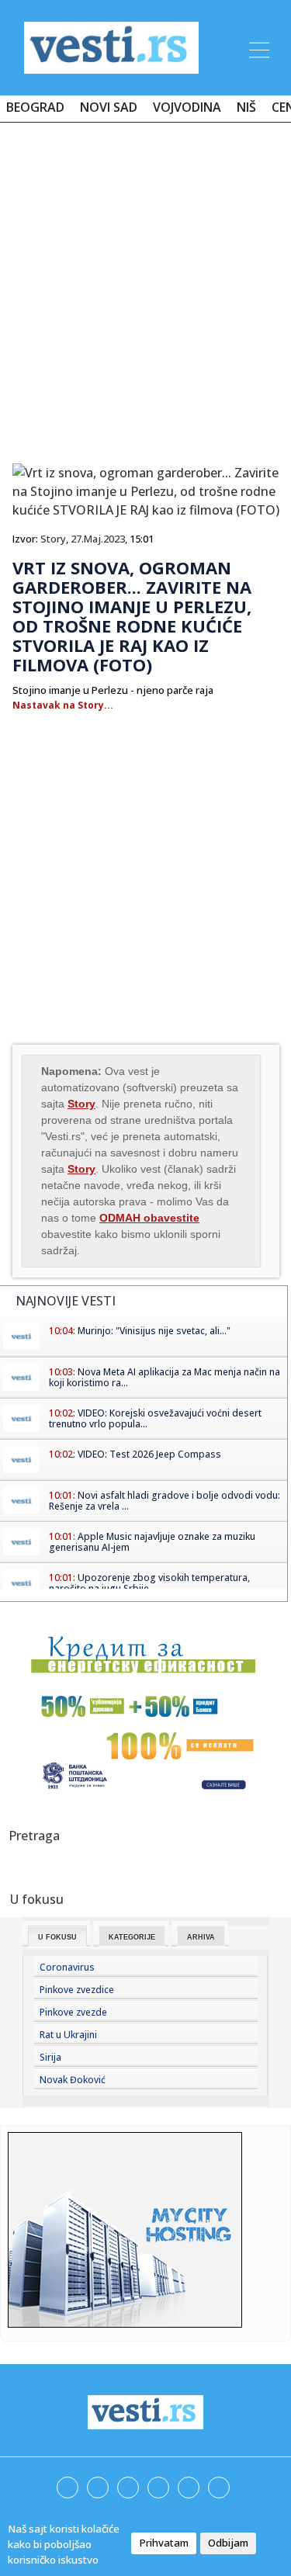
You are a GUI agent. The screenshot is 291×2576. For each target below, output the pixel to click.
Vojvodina (187, 107)
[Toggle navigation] (258, 47)
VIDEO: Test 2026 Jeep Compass (149, 1454)
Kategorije (132, 1937)
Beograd (35, 107)
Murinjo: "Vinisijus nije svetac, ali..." (154, 1331)
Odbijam (228, 2543)
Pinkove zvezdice (77, 1990)
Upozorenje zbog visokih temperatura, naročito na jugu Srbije (149, 1583)
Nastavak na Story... (63, 705)
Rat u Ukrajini (68, 2035)
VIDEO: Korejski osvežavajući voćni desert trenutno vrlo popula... (155, 1418)
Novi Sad (109, 107)
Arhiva (201, 1937)
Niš (246, 107)
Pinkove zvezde (73, 2012)
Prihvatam (164, 2543)
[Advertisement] (145, 287)
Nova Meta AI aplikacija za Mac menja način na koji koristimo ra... (165, 1377)
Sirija (50, 2057)
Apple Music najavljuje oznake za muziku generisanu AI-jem (152, 1542)
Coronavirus (67, 1967)
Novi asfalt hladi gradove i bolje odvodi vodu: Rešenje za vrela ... (165, 1501)
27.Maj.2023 (98, 539)
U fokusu (57, 1937)
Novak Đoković (73, 2080)
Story (53, 539)
